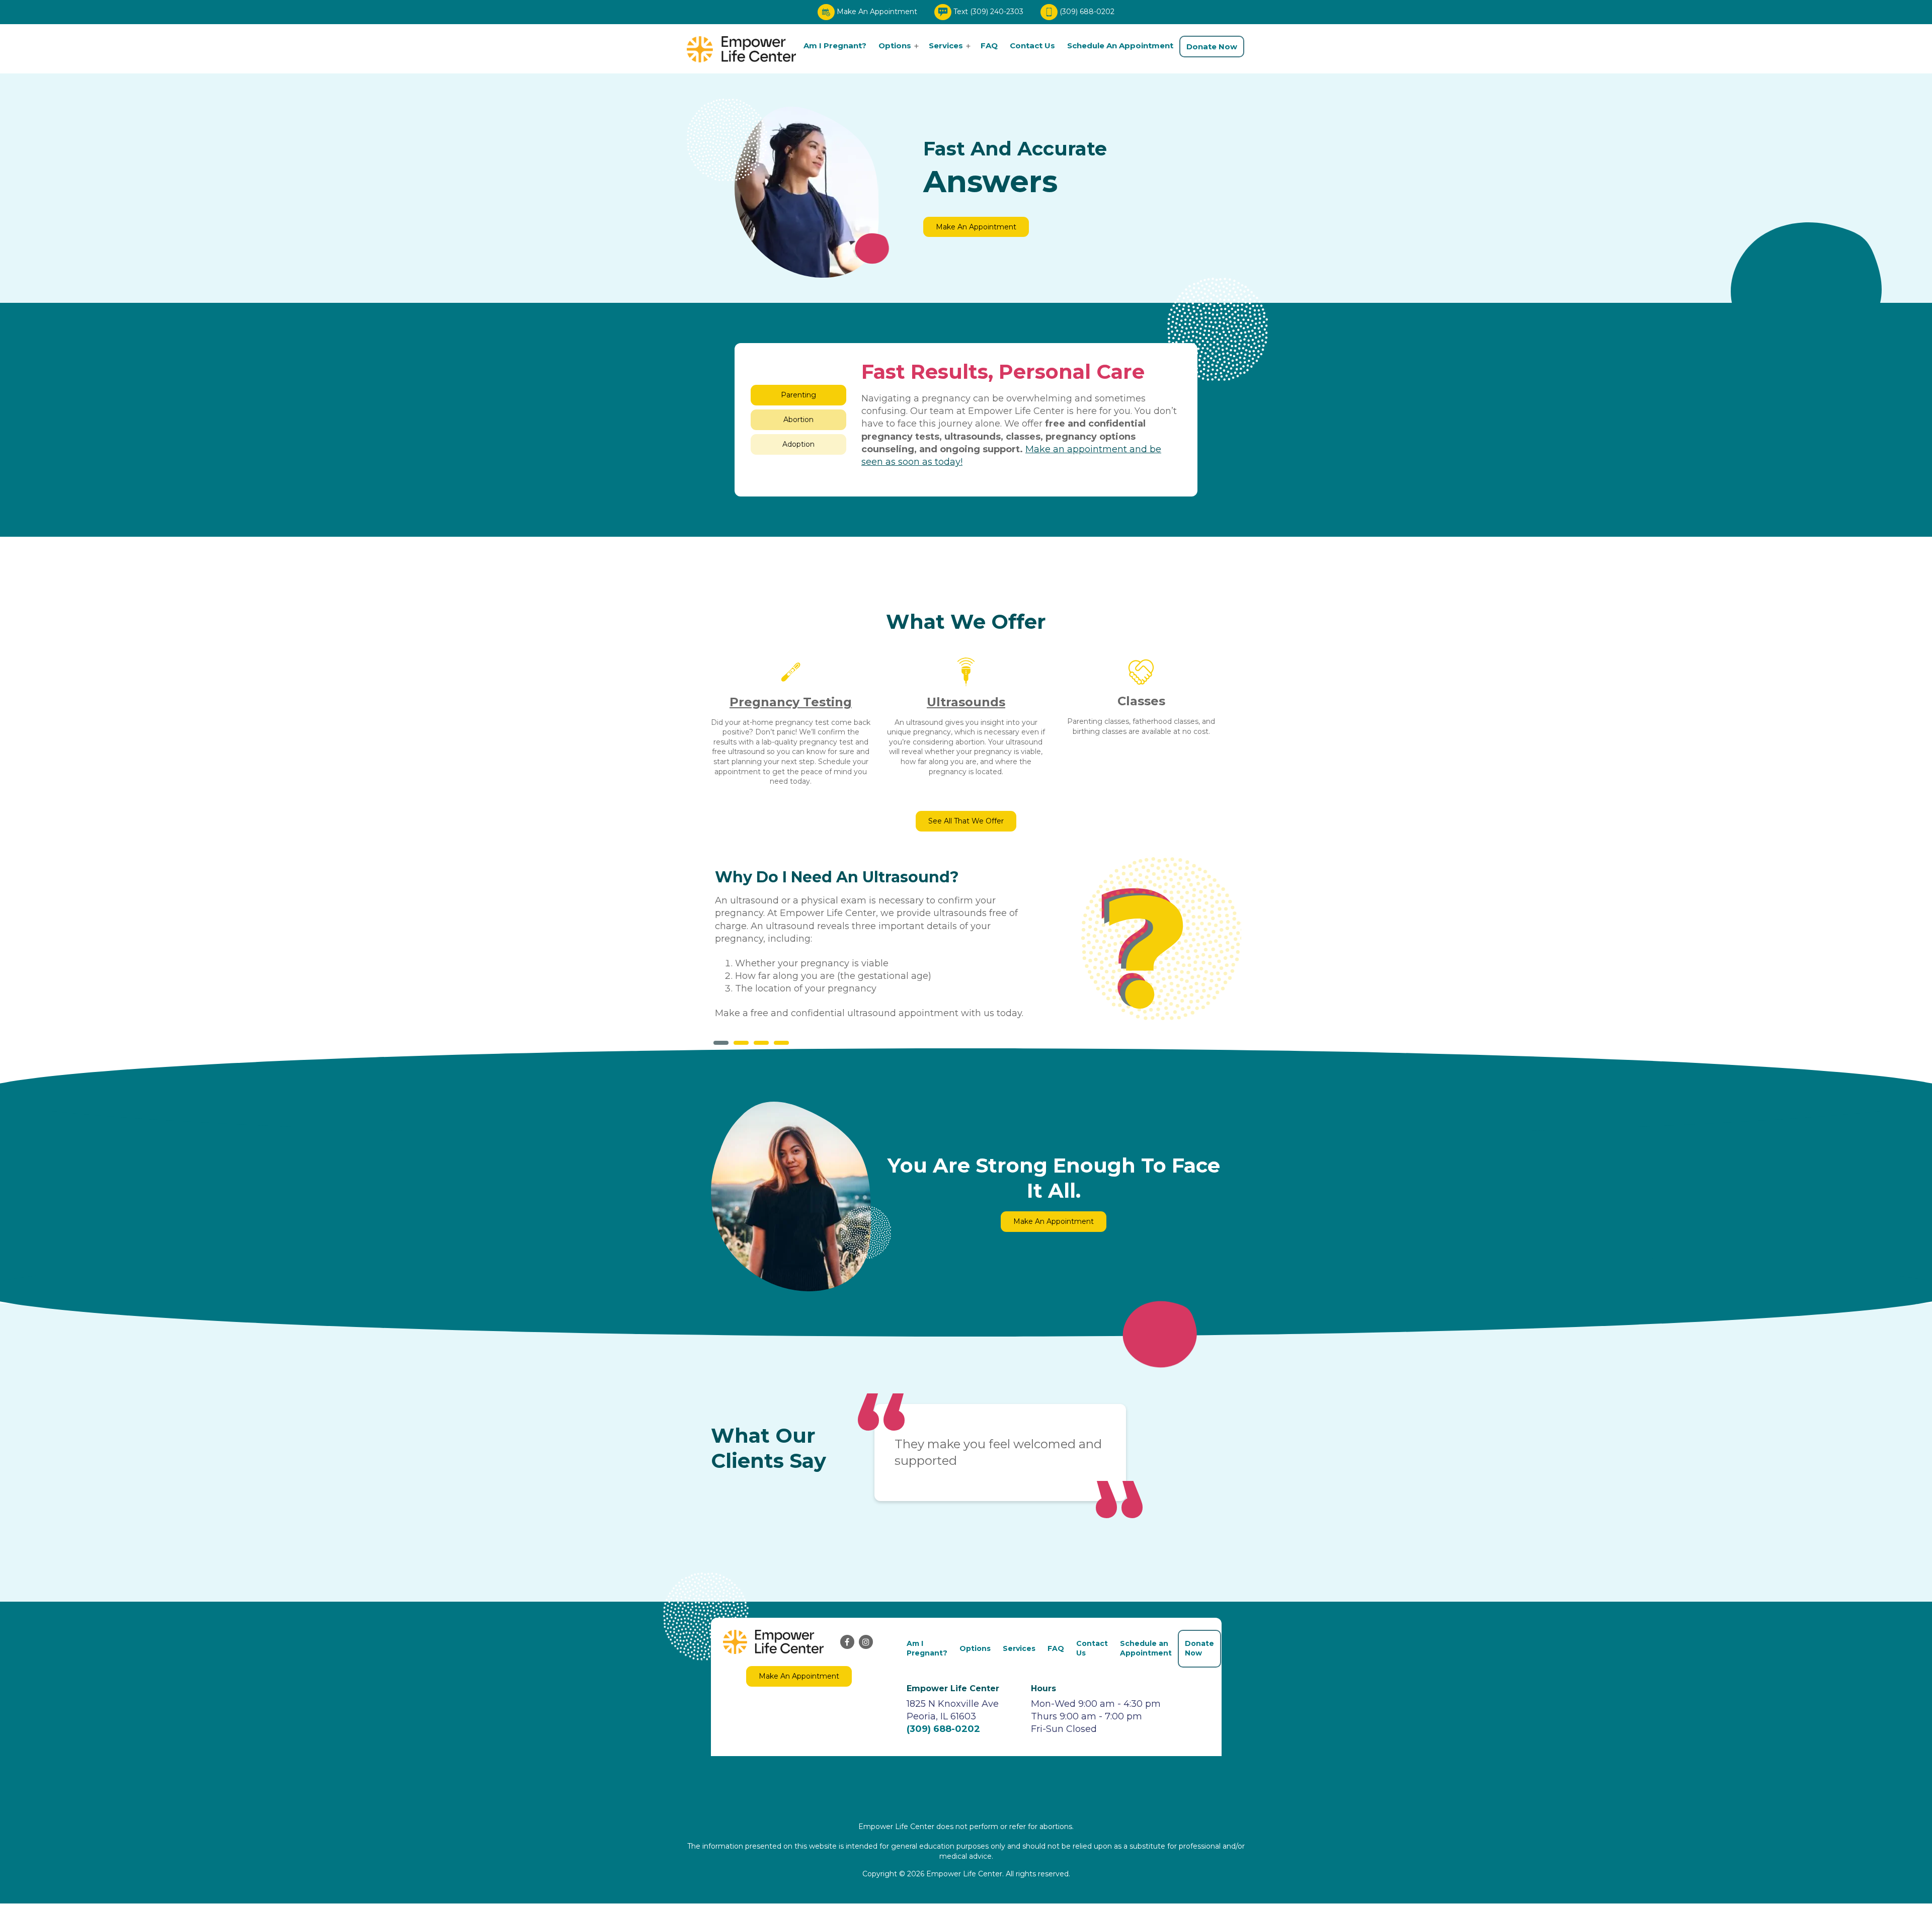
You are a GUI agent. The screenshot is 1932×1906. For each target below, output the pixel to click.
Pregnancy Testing (791, 702)
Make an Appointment (976, 242)
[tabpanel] (879, 950)
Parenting (798, 395)
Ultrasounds (966, 702)
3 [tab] (761, 1043)
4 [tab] (781, 1043)
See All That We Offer (966, 821)
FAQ (989, 46)
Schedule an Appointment (1120, 46)
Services (946, 46)
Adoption (798, 444)
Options (895, 46)
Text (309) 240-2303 (988, 12)
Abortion (798, 420)
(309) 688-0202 (1087, 12)
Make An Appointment (877, 12)
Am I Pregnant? (835, 46)
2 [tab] (741, 1043)
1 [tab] (721, 1043)
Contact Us (1032, 46)
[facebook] (847, 1642)
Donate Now (1212, 47)
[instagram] (866, 1642)
